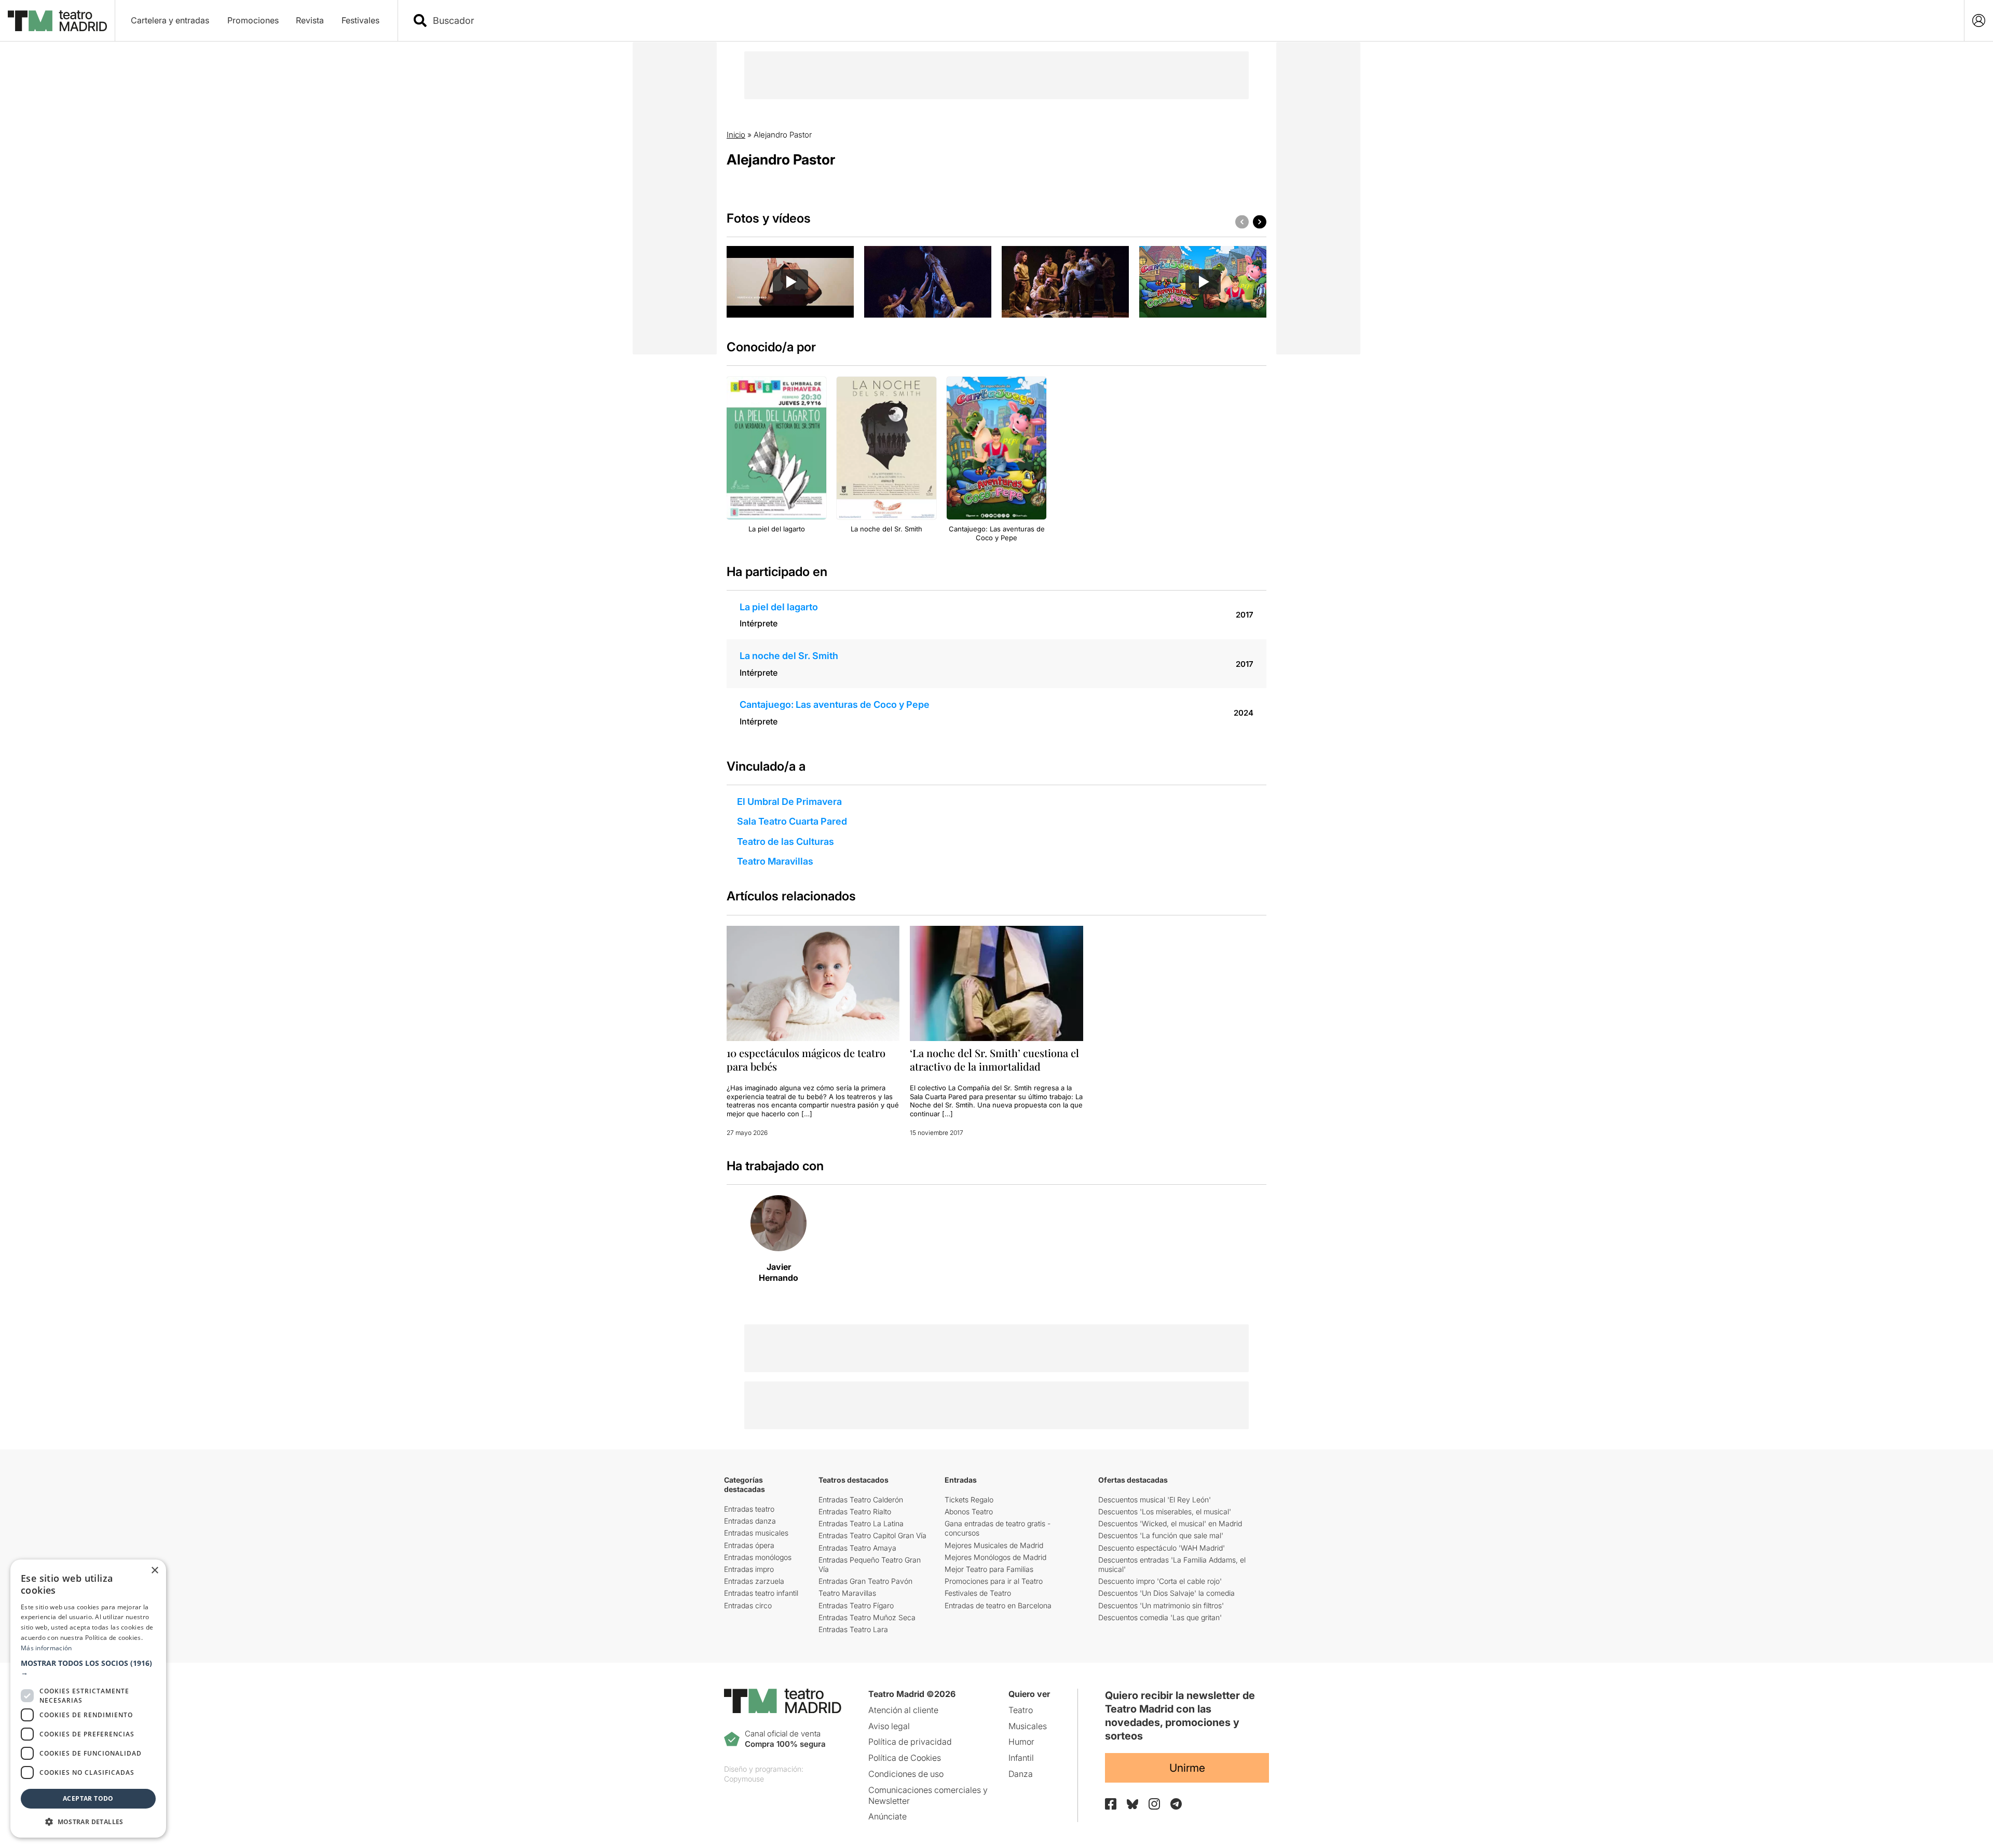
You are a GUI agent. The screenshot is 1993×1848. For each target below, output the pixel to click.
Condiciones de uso (906, 1774)
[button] (88, 1668)
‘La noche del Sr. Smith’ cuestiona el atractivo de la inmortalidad (994, 1059)
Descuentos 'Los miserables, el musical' (1165, 1511)
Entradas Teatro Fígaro (856, 1605)
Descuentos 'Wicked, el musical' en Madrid (1170, 1523)
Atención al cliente (903, 1710)
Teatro (1021, 1710)
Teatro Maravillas (775, 861)
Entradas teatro (749, 1509)
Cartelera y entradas (170, 20)
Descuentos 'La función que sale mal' (1161, 1535)
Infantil (1021, 1758)
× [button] (154, 1571)
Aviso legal (889, 1726)
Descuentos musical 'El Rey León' (1155, 1500)
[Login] (1979, 20)
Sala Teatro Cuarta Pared (792, 821)
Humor (1021, 1742)
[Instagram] (1154, 1804)
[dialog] (88, 1699)
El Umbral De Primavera (789, 802)
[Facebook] (1111, 1804)
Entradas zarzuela (754, 1581)
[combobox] (1190, 20)
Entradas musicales (756, 1533)
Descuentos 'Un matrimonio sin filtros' (1161, 1605)
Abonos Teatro (969, 1511)
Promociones (253, 20)
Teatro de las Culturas (786, 841)
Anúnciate (888, 1816)
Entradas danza (750, 1521)
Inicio (736, 135)
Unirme (1187, 1768)
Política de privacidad (910, 1742)
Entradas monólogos (758, 1557)
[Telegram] (1176, 1804)
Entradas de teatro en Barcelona (998, 1605)
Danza (1021, 1774)
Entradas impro (749, 1569)
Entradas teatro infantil (761, 1593)
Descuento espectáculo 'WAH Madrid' (1162, 1548)
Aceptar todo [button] (88, 1798)
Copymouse (744, 1779)
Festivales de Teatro (978, 1593)
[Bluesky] (1132, 1804)
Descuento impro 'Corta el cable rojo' (1160, 1581)
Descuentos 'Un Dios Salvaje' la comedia (1166, 1593)
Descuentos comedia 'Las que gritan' (1160, 1617)
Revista (310, 20)
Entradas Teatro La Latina (861, 1523)
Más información (46, 1648)
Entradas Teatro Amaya (857, 1548)
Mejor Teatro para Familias (989, 1569)
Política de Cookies (905, 1758)
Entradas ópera (749, 1545)
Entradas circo (748, 1605)
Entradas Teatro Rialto (855, 1511)
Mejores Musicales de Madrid (994, 1545)
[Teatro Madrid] (57, 21)
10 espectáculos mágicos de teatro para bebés (806, 1059)
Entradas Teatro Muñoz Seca (867, 1617)
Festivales (360, 20)
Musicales (1028, 1726)
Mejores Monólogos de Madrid (995, 1557)
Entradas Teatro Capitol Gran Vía (872, 1535)
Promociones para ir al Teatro (994, 1581)
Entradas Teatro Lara (853, 1629)
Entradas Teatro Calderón (861, 1500)
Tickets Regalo (969, 1500)
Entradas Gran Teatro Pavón (865, 1581)
